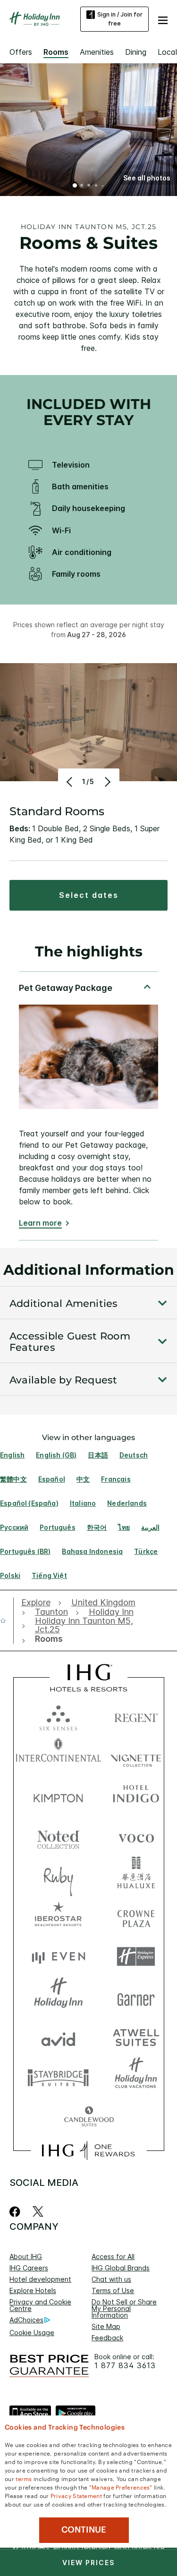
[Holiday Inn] (35, 19)
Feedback (107, 2338)
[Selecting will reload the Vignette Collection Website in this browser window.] (136, 1756)
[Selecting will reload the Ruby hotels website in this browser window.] (58, 1876)
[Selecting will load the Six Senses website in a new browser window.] (58, 1716)
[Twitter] (38, 2212)
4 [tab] (96, 186)
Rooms (56, 52)
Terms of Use (113, 2290)
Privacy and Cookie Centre (40, 2305)
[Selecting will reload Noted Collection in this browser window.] (58, 1836)
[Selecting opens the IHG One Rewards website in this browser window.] (88, 2150)
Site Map (106, 2326)
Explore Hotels (33, 2290)
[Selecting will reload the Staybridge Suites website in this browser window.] (58, 2077)
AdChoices (26, 2320)
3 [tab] (89, 186)
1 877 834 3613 (125, 2366)
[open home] (7, 1621)
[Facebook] (17, 2212)
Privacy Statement (76, 2495)
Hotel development (40, 2279)
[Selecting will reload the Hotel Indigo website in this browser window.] (136, 1796)
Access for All (113, 2256)
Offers (21, 52)
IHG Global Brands (121, 2268)
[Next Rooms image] (107, 782)
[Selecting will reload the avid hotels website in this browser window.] (58, 2037)
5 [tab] (102, 186)
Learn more (40, 1223)
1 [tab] (75, 186)
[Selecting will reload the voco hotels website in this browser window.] (136, 1836)
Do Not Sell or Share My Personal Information (124, 2308)
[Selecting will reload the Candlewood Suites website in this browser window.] (89, 2117)
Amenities (97, 52)
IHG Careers (29, 2268)
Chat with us (111, 2279)
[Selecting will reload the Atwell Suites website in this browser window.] (136, 2037)
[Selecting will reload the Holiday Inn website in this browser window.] (58, 1997)
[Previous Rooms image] (71, 782)
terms (24, 2478)
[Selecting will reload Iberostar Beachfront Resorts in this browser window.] (58, 1916)
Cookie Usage (32, 2333)
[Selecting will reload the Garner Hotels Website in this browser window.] (136, 1997)
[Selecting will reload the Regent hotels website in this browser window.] (136, 1716)
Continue (84, 2530)
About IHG (26, 2256)
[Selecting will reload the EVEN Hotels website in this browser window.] (58, 1957)
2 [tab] (82, 186)
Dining (136, 52)
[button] (163, 19)
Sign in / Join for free (120, 19)
